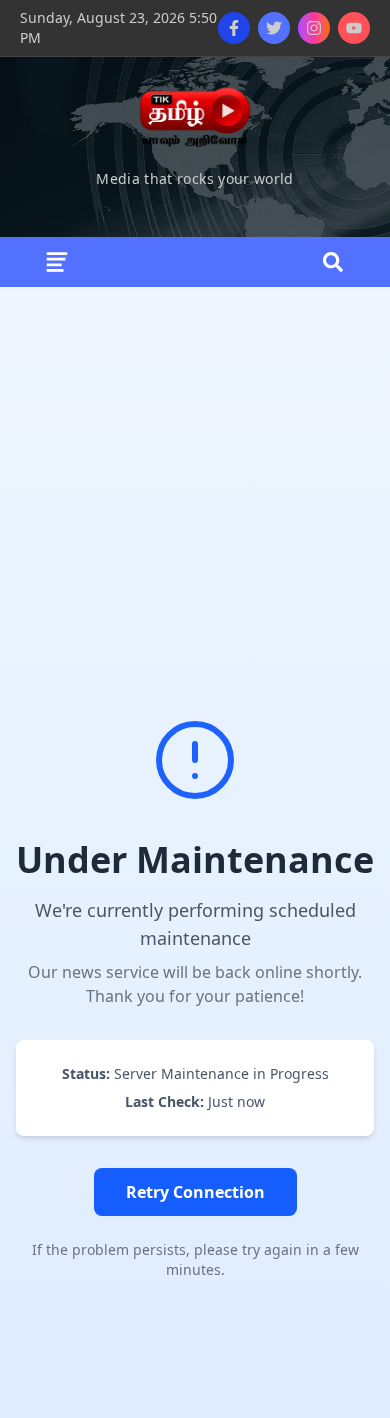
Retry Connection (195, 1192)
